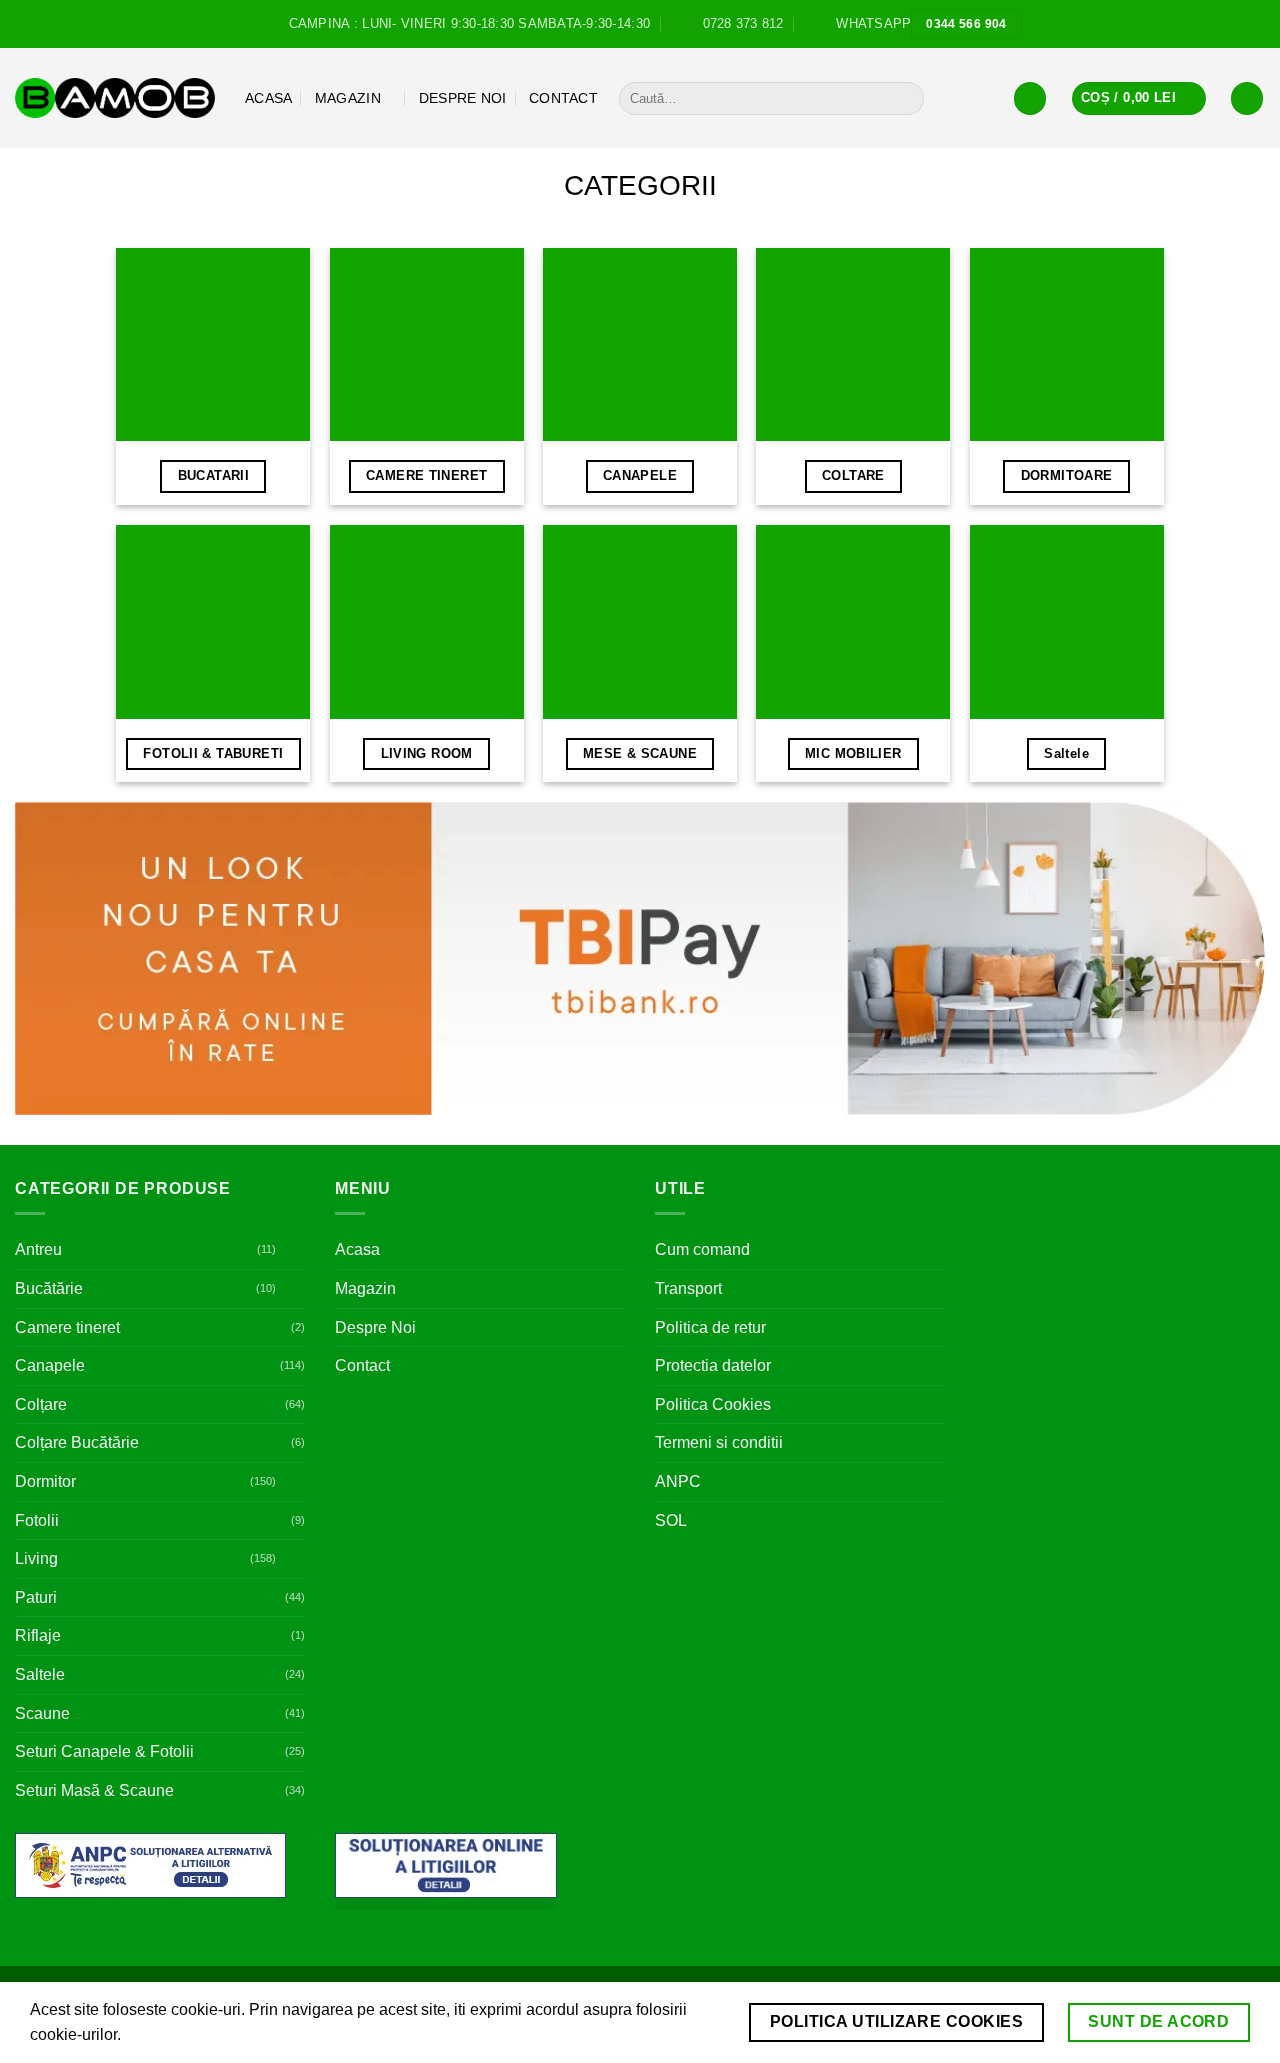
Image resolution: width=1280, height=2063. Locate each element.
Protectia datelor (713, 1365)
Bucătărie (49, 1288)
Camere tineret (67, 1327)
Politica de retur (710, 1327)
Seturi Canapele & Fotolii (104, 1751)
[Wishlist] (1247, 98)
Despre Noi (463, 98)
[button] (1030, 98)
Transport (688, 1288)
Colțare (41, 1404)
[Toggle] (293, 1250)
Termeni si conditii (719, 1442)
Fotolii (37, 1520)
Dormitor (45, 1481)
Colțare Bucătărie (77, 1442)
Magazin (348, 98)
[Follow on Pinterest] (1255, 24)
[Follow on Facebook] (1217, 24)
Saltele (40, 1674)
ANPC (678, 1481)
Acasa (268, 98)
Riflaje (38, 1635)
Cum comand (702, 1249)
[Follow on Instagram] (1236, 24)
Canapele (50, 1365)
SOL (671, 1520)
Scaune (42, 1713)
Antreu (38, 1249)
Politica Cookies (713, 1404)
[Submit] (905, 99)
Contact (563, 98)
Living (36, 1558)
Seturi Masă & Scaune (94, 1790)
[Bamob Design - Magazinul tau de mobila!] (115, 98)
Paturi (36, 1597)
